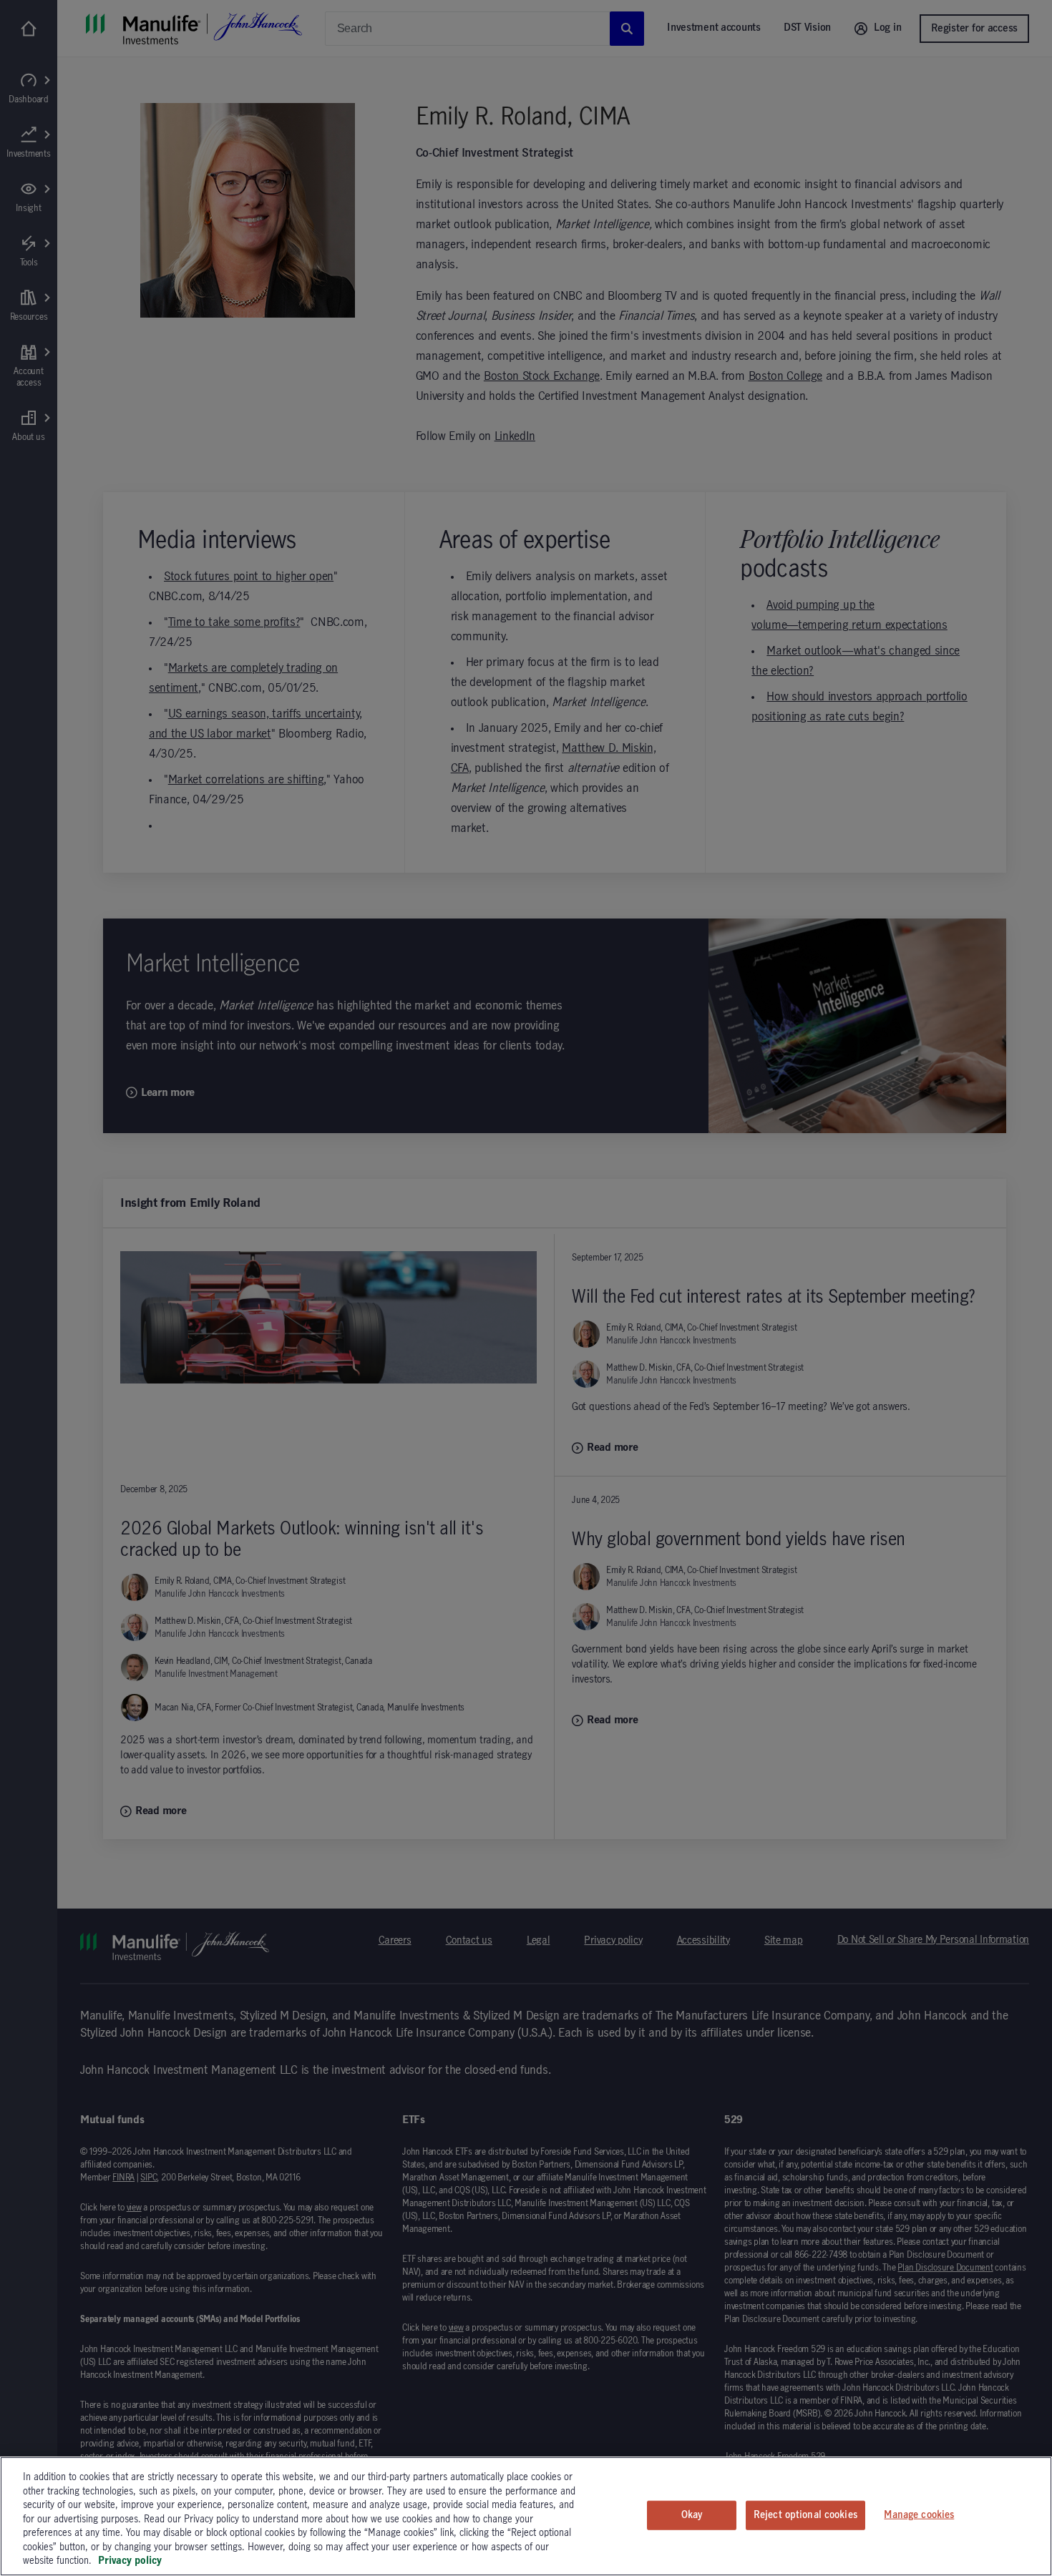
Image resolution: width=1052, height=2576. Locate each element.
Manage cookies (919, 2514)
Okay (692, 2514)
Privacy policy (130, 2561)
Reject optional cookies (805, 2514)
